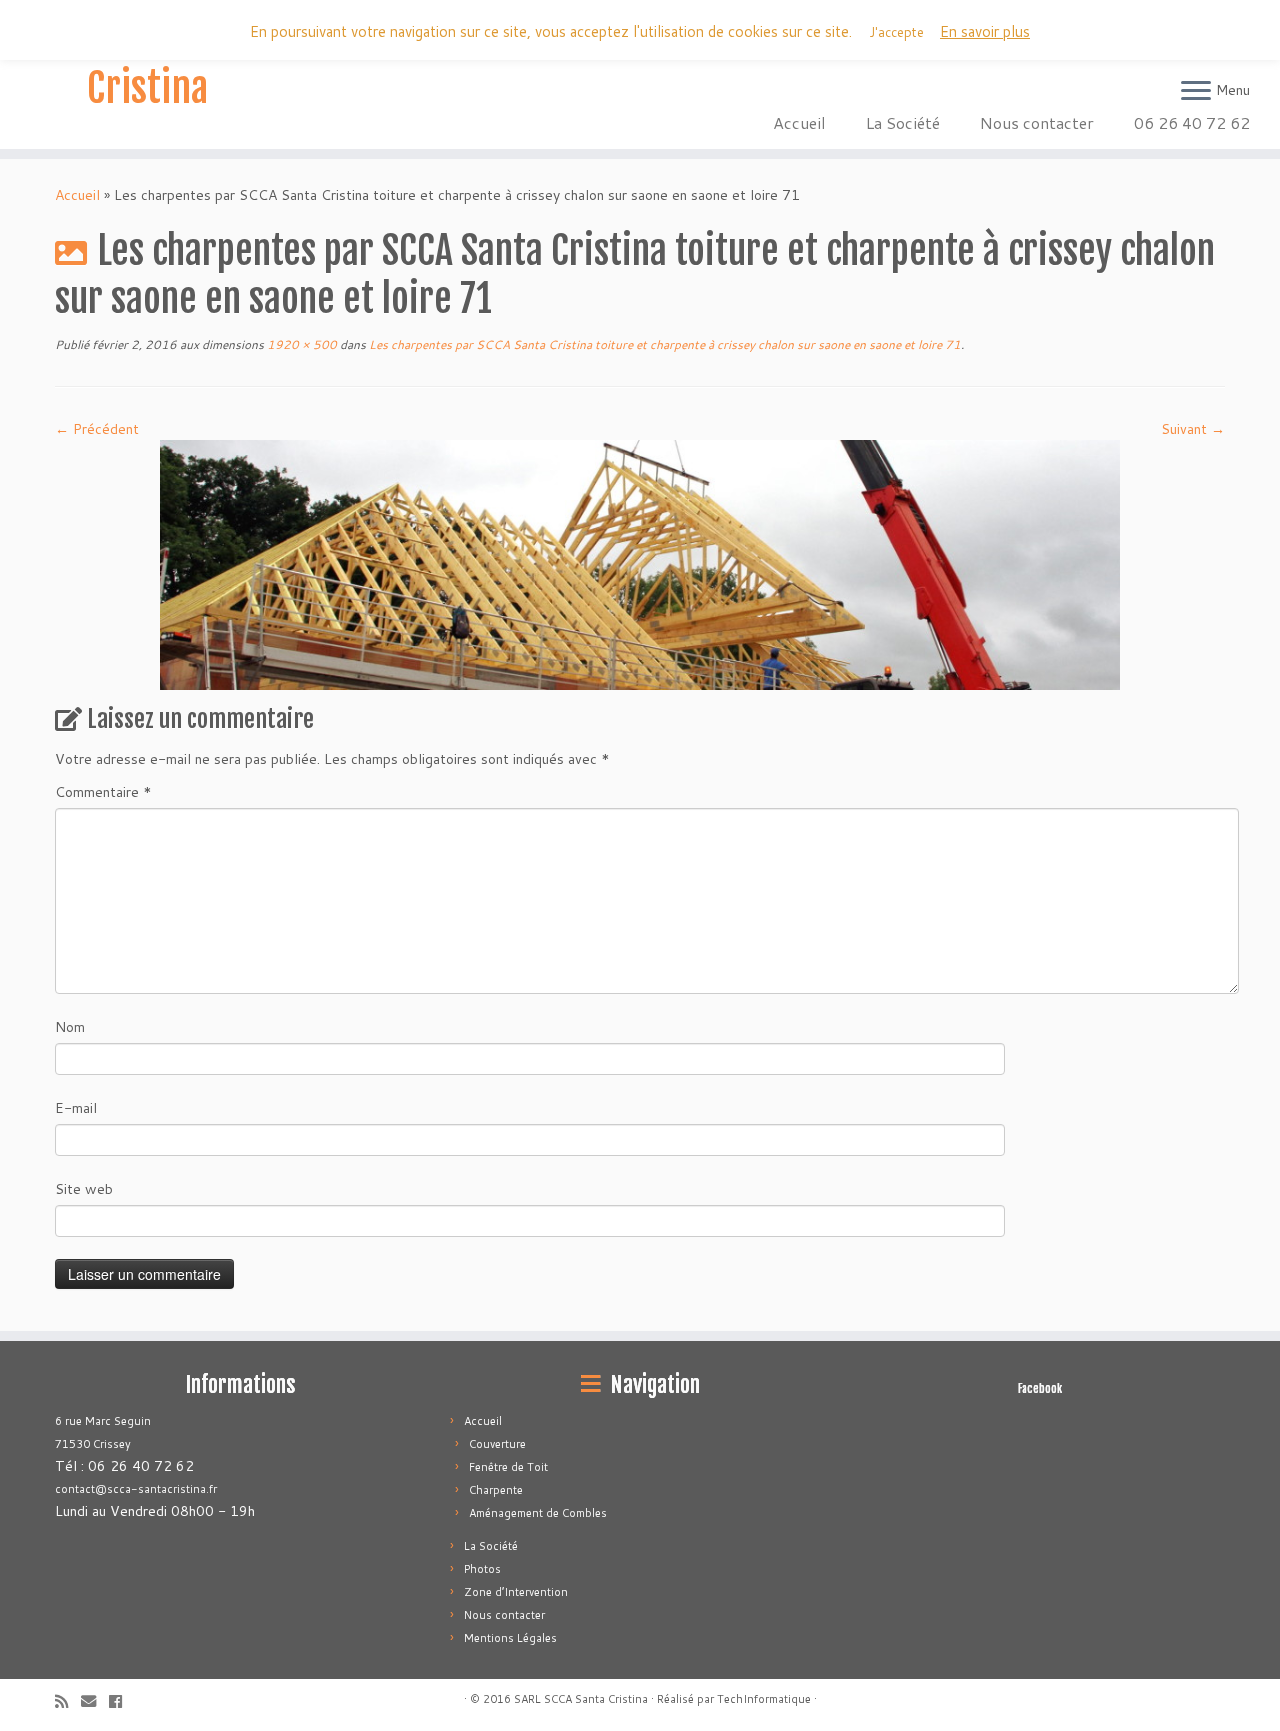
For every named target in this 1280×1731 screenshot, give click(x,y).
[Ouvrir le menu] (1196, 92)
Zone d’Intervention (516, 1592)
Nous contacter (1037, 122)
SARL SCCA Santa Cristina (147, 64)
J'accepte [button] (896, 32)
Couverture (497, 1444)
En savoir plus (985, 31)
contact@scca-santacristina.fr (136, 1489)
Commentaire (103, 792)
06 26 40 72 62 (1192, 122)
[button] (640, 565)
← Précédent (97, 429)
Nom (70, 1027)
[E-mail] (95, 1701)
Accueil (799, 122)
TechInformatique (764, 1699)
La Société (903, 122)
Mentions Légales (510, 1638)
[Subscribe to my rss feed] (68, 1701)
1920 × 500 (300, 344)
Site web (84, 1189)
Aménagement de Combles (538, 1513)
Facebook (1040, 1389)
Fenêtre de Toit (508, 1467)
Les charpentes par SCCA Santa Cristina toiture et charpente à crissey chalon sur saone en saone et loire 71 (663, 344)
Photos (482, 1569)
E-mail (76, 1108)
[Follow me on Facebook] (122, 1701)
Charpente (496, 1490)
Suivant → (1193, 429)
